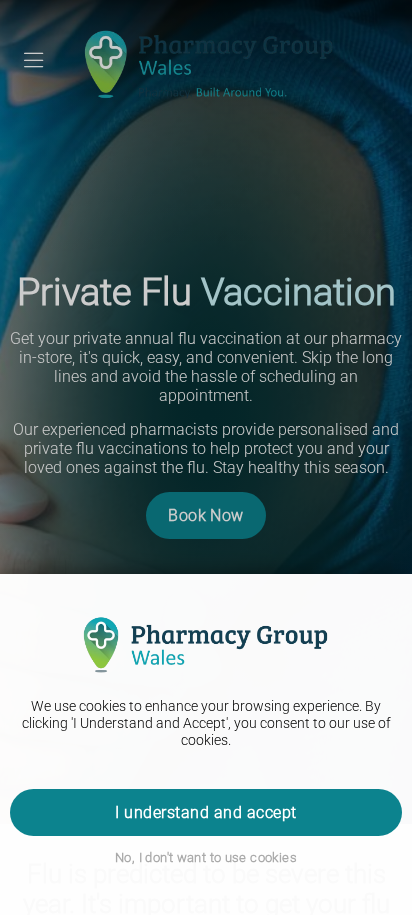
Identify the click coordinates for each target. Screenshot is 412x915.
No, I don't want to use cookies (206, 857)
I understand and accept (205, 812)
